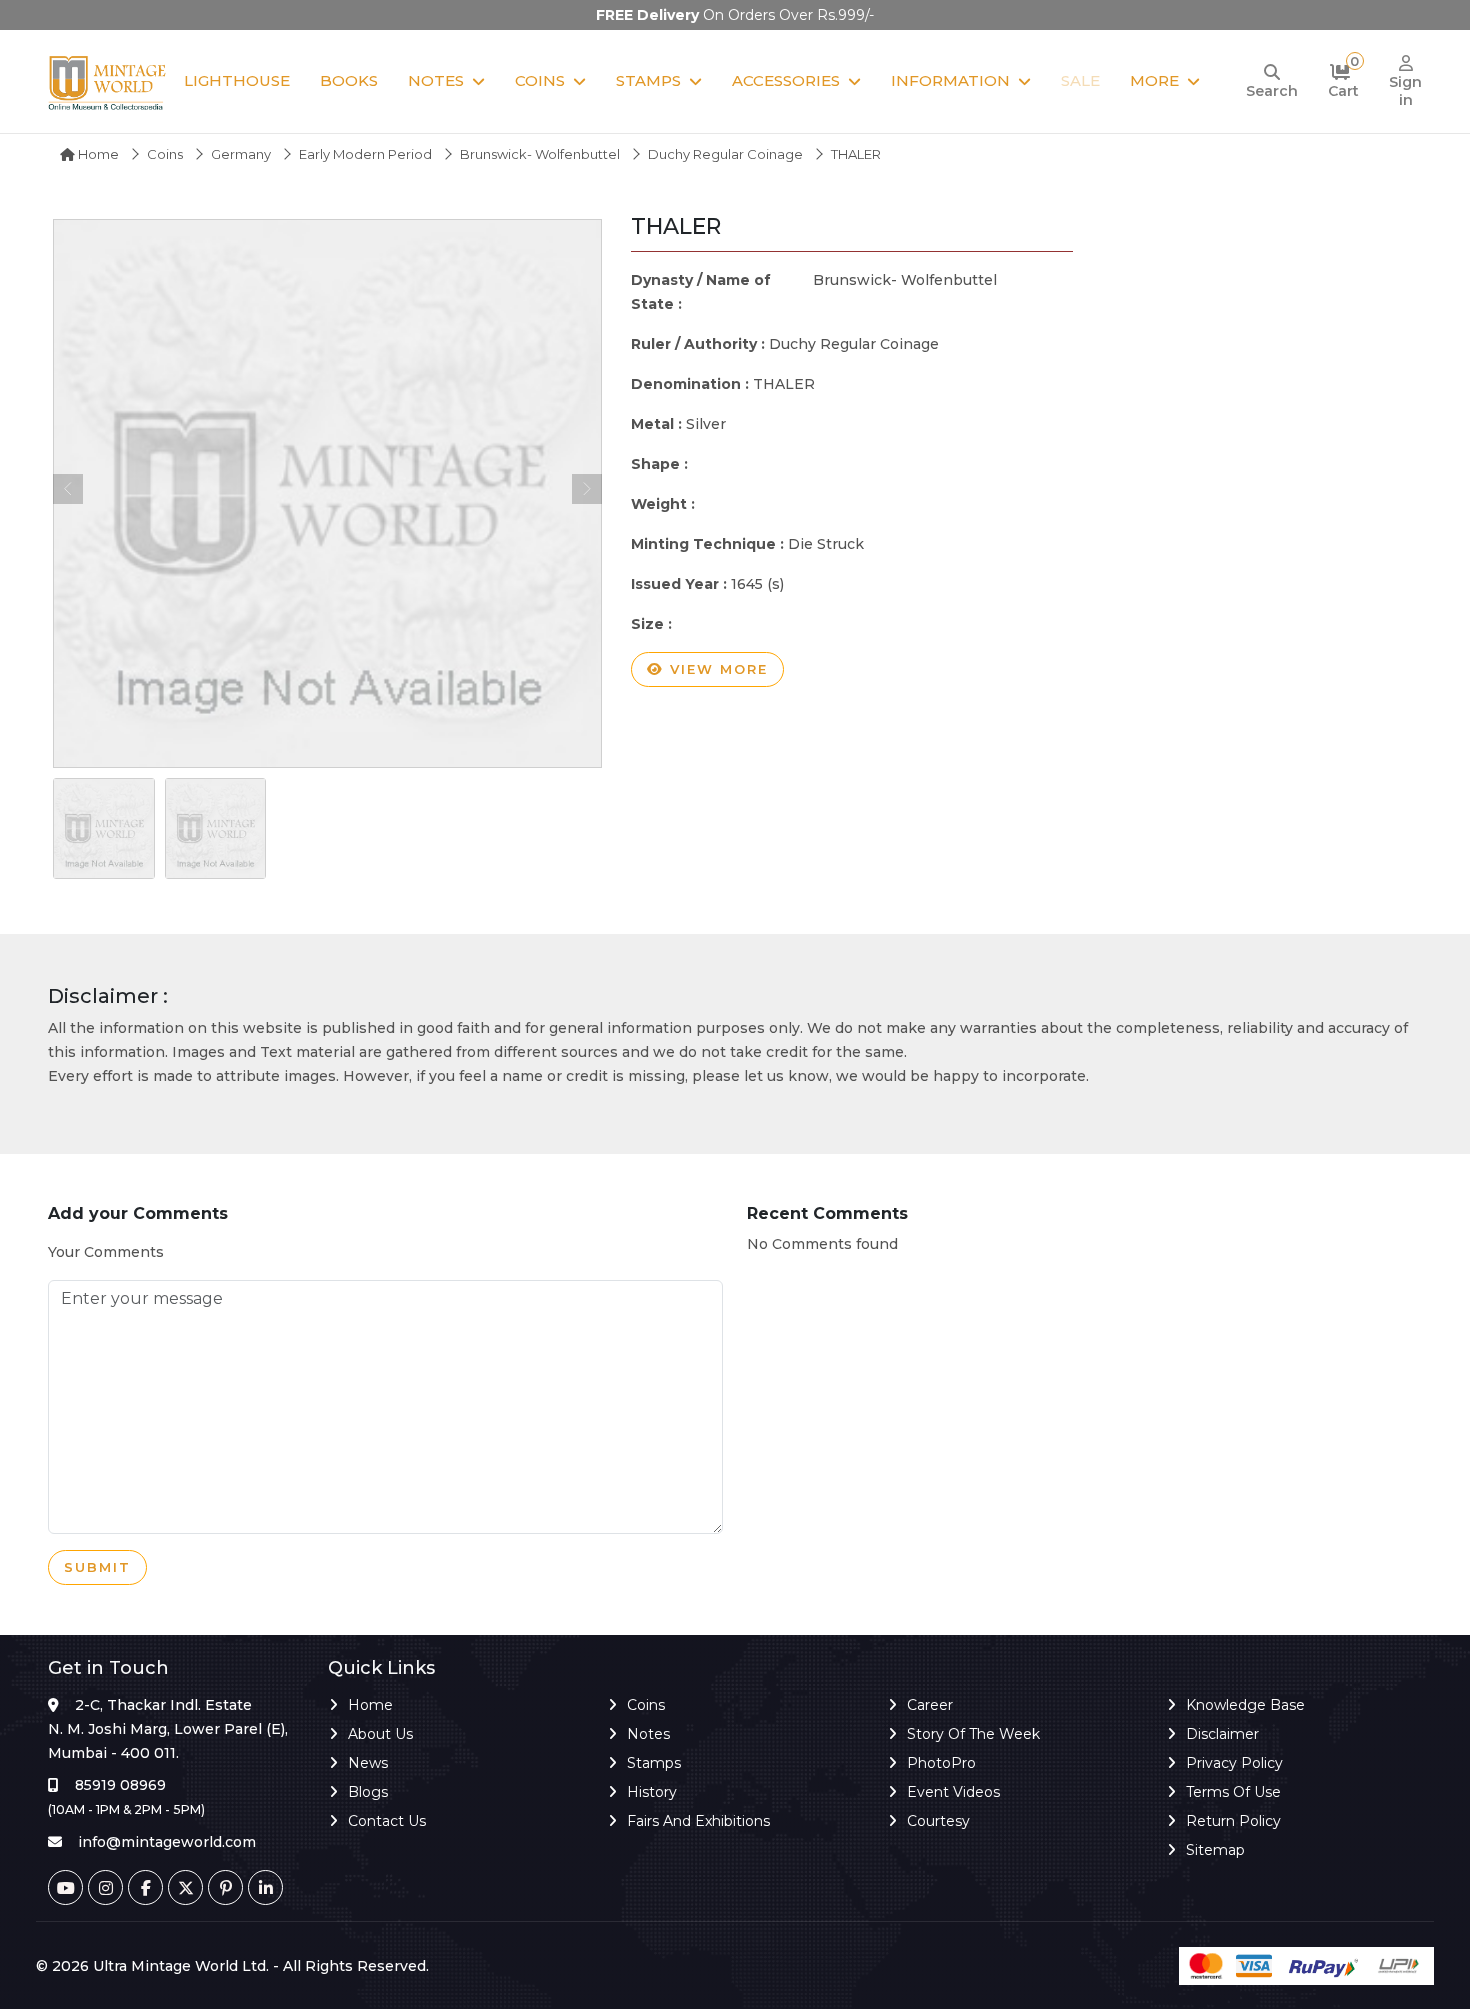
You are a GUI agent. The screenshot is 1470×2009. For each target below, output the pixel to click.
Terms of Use (1233, 1792)
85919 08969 (120, 1785)
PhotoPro (941, 1763)
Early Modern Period (365, 154)
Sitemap (1215, 1850)
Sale (1080, 80)
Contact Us (387, 1821)
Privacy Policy (1234, 1763)
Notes (436, 80)
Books (349, 80)
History (652, 1792)
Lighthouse (237, 80)
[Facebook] (145, 1887)
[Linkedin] (265, 1887)
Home (97, 154)
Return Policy (1233, 1821)
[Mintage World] (108, 82)
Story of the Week (973, 1734)
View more (716, 669)
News (368, 1763)
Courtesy (938, 1821)
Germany (241, 154)
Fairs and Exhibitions (698, 1821)
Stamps (648, 80)
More (1154, 80)
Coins (540, 80)
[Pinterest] (225, 1887)
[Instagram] (105, 1887)
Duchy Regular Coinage (725, 154)
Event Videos (953, 1792)
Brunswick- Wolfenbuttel (540, 154)
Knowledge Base (1245, 1705)
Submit (97, 1567)
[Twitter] (185, 1887)
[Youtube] (65, 1887)
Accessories (786, 80)
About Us (380, 1734)
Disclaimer (1222, 1734)
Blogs (368, 1792)
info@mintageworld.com (167, 1842)
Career (930, 1705)
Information (950, 80)
